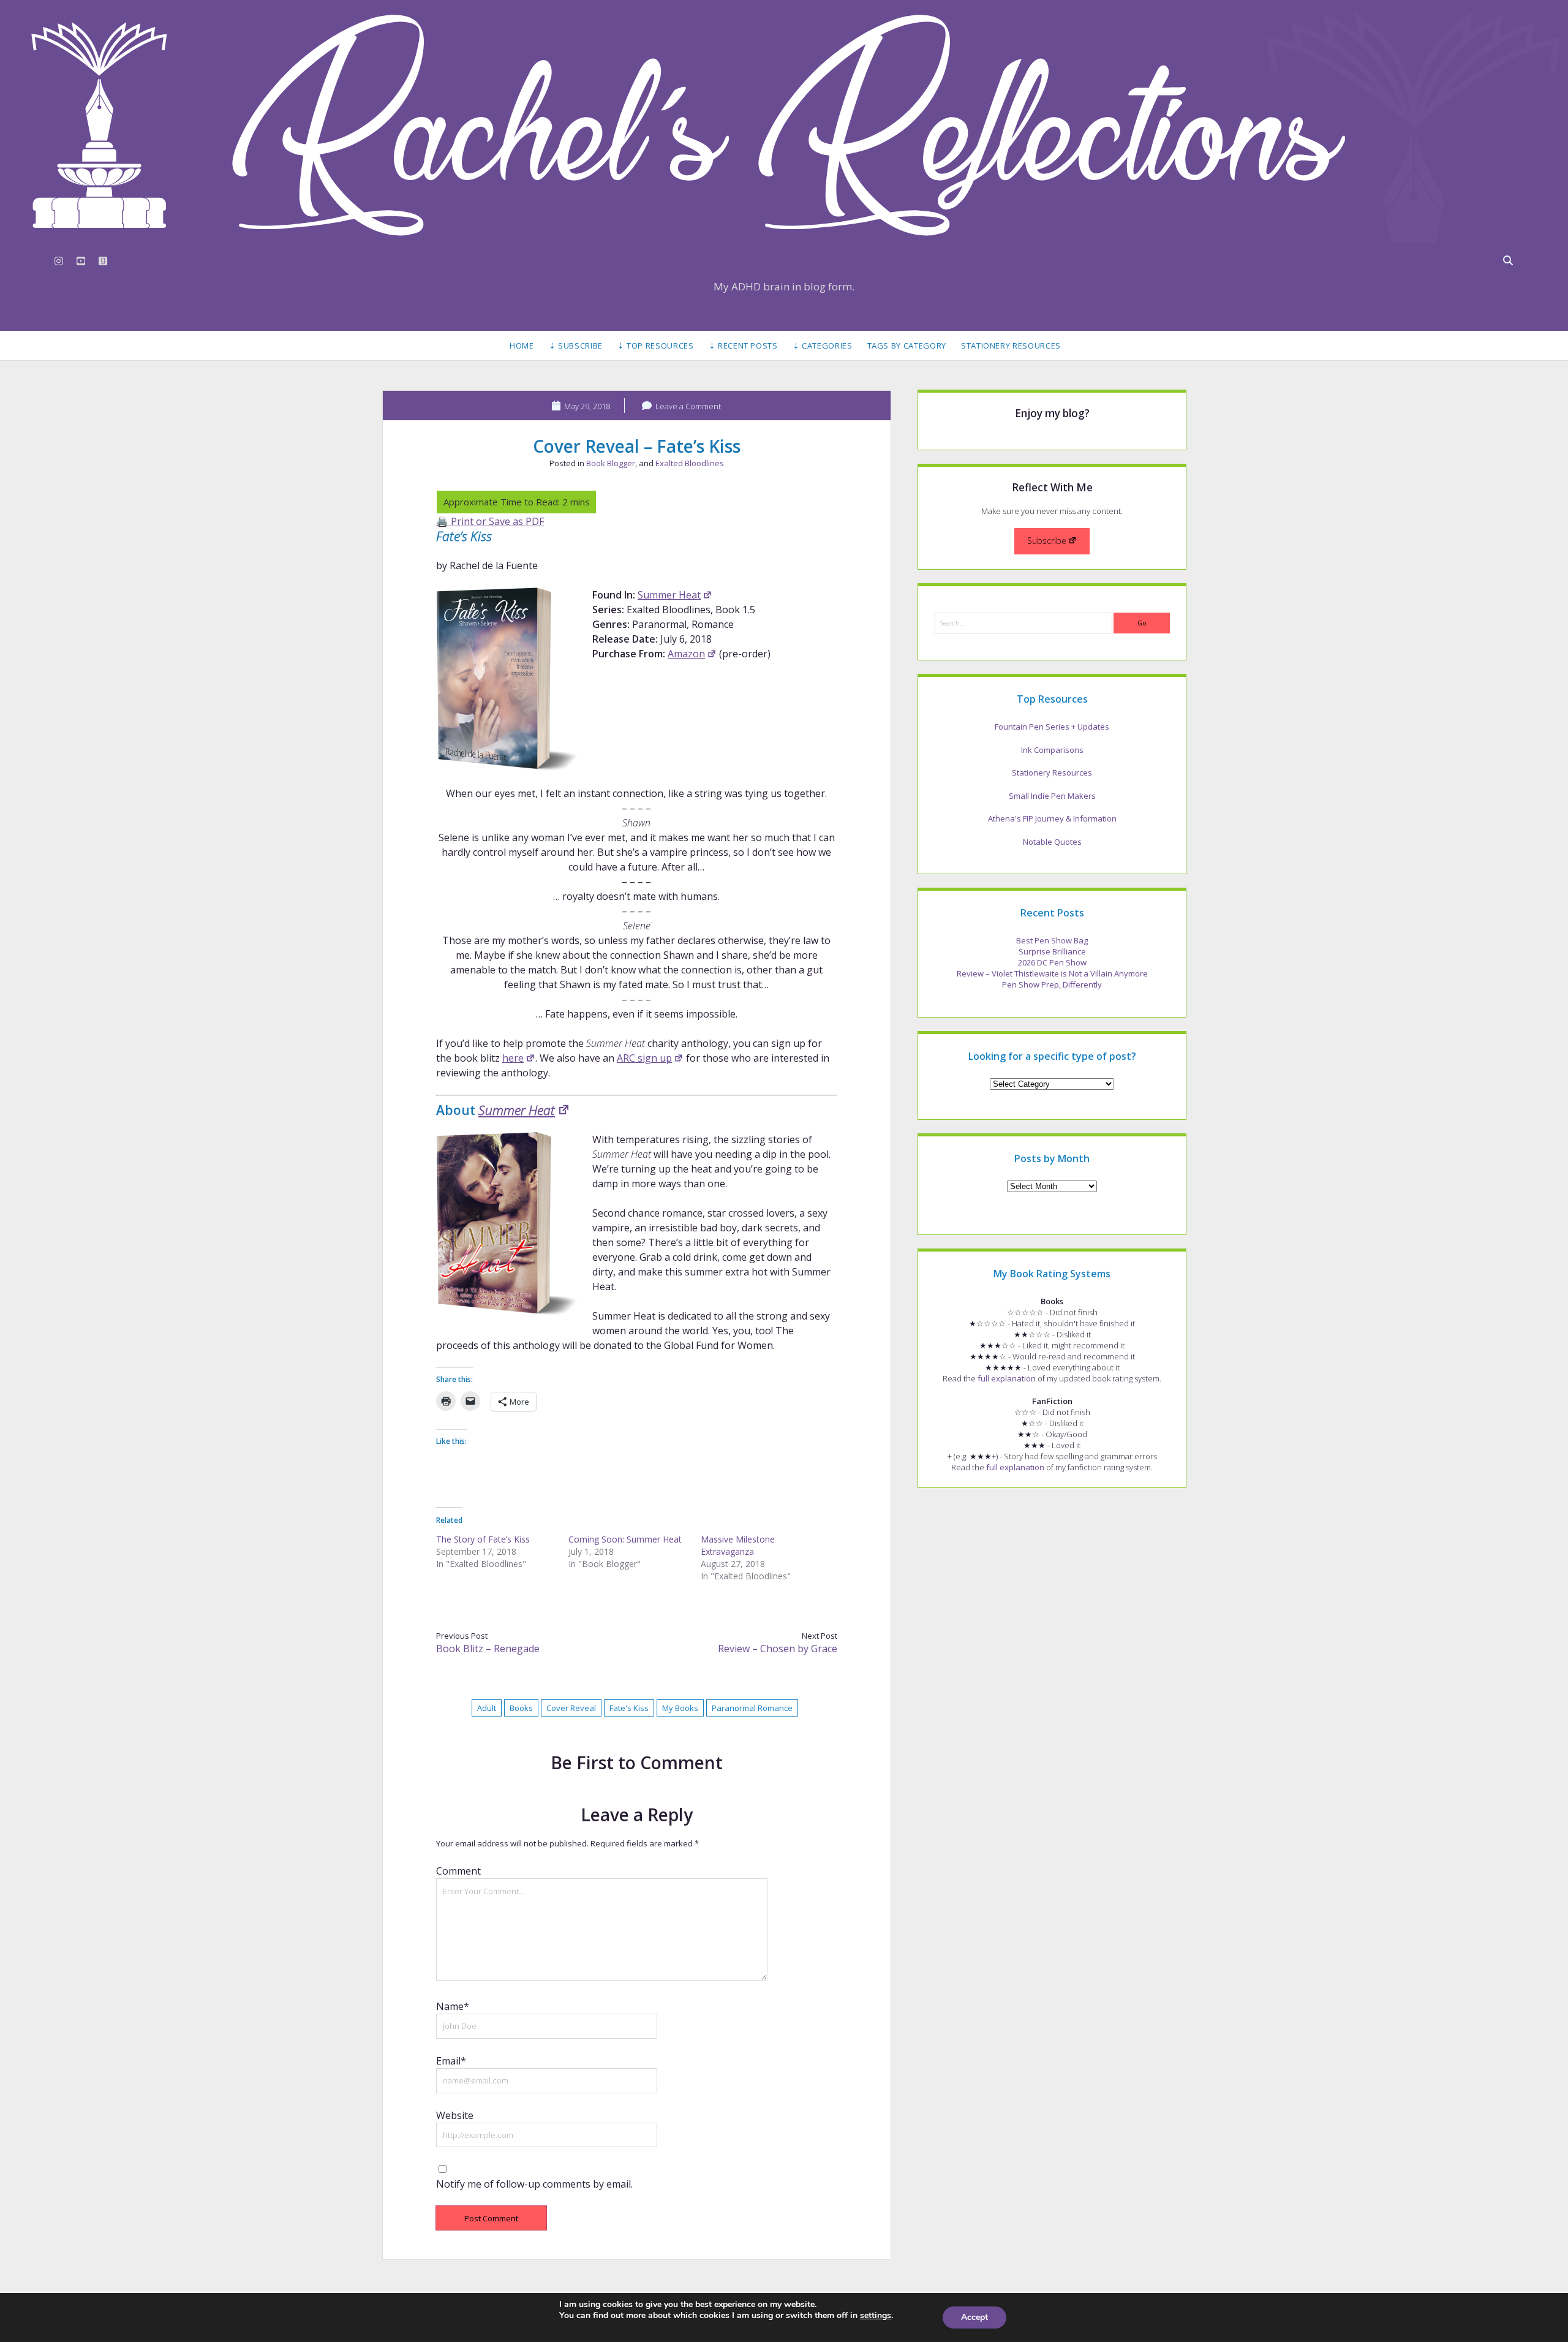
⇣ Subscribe (576, 346)
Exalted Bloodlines (690, 463)
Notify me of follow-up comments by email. (534, 2184)
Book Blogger (611, 463)
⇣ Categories (823, 346)
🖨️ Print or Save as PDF (490, 521)
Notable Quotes (1052, 842)
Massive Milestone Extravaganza (738, 1545)
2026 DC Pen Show (1052, 962)
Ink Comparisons (1052, 750)
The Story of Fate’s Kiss (483, 1539)
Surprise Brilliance (1052, 951)
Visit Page (784, 125)
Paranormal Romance (752, 1708)
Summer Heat (669, 595)
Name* (453, 2006)
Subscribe (1047, 541)
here (513, 1058)
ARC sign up (644, 1058)
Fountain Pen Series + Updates (1052, 727)
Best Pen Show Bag (1052, 940)
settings (876, 2316)
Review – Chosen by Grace (778, 1649)
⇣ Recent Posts (743, 346)
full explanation (1007, 1378)
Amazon (686, 654)
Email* (451, 2061)
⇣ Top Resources (656, 346)
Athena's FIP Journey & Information (1052, 818)
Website (455, 2115)
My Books (680, 1708)
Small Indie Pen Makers (1052, 796)
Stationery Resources (1011, 346)
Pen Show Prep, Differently (1052, 984)
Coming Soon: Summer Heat (625, 1539)
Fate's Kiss (629, 1708)
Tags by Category (907, 346)
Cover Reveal (571, 1708)
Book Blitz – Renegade (488, 1649)
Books (521, 1708)
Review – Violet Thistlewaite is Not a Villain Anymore (1052, 973)
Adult (487, 1708)
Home (522, 346)
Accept (974, 2317)
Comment (458, 1871)
